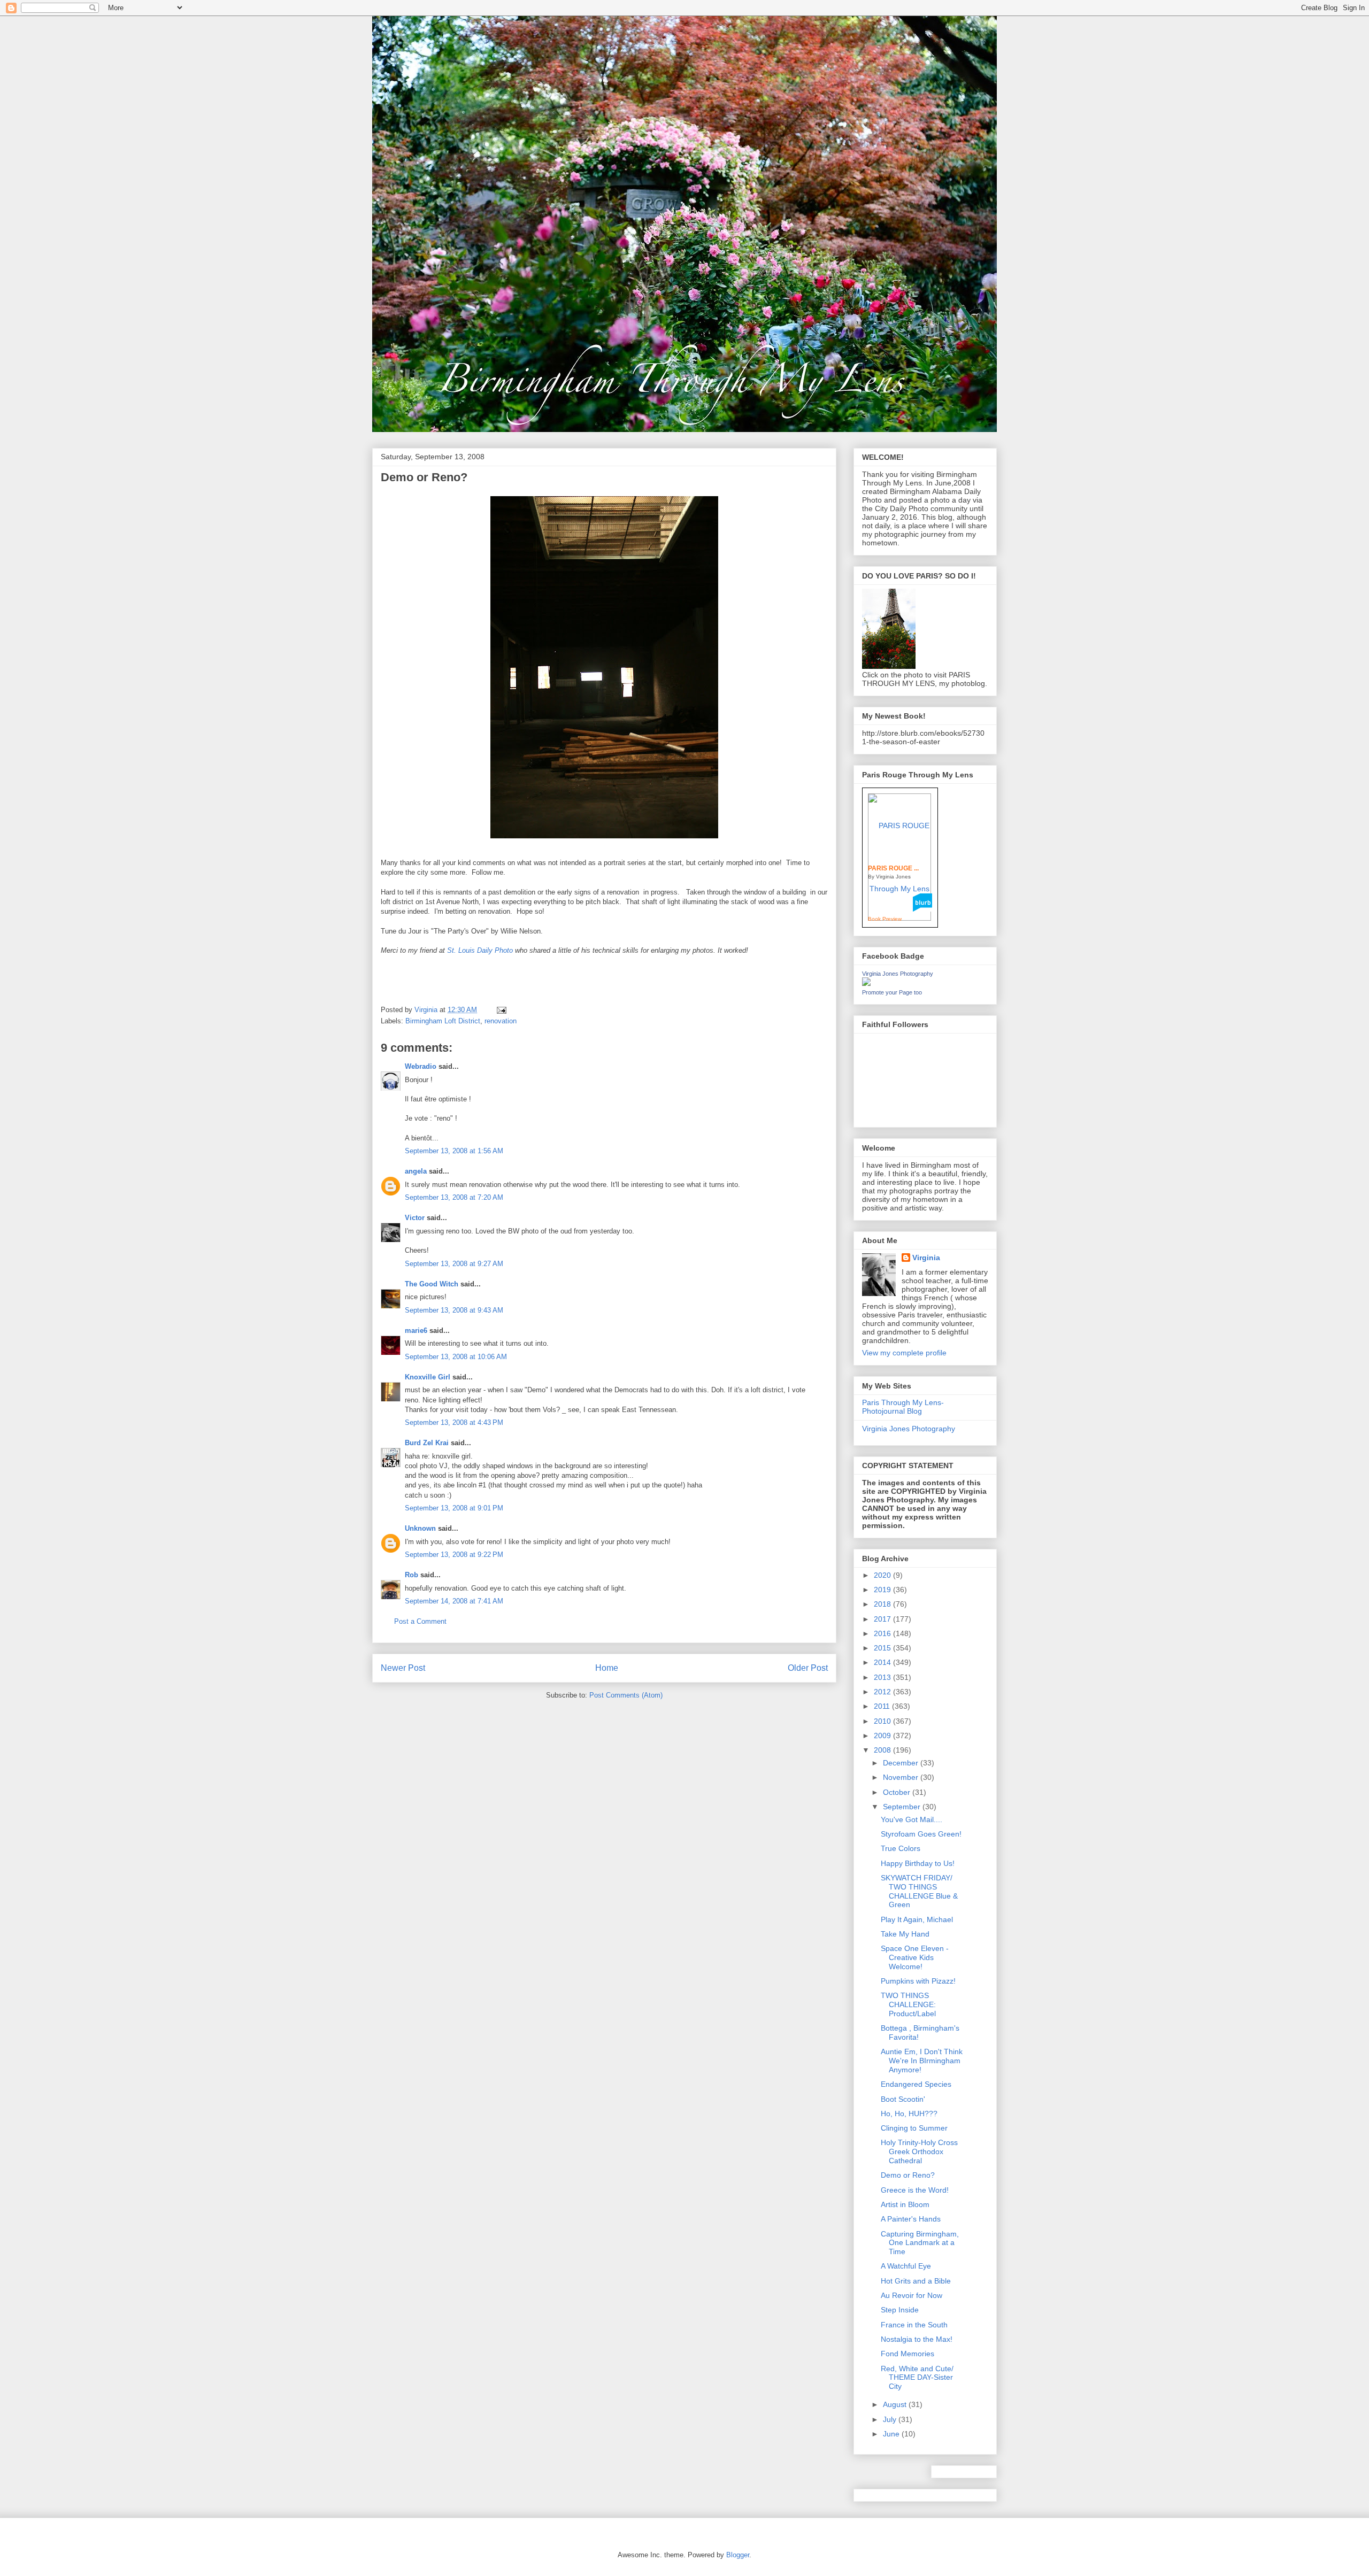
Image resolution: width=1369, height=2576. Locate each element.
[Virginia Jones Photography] (866, 983)
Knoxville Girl (428, 1377)
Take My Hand (905, 1934)
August (896, 2404)
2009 (883, 1736)
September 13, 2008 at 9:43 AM (454, 1310)
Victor (415, 1218)
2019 (883, 1590)
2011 (883, 1706)
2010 (883, 1721)
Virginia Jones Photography (898, 974)
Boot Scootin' (903, 2099)
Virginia (926, 1258)
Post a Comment (420, 1621)
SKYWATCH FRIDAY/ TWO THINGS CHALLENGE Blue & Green (919, 1891)
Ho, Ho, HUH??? (909, 2114)
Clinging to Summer (914, 2128)
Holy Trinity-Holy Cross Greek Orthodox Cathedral (919, 2151)
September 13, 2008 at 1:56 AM (454, 1151)
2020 (883, 1575)
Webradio (421, 1066)
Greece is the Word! (915, 2190)
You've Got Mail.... (912, 1819)
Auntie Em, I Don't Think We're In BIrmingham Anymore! (922, 2061)
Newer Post (403, 1668)
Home (607, 1668)
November (902, 1777)
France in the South (914, 2325)
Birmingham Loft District (443, 1021)
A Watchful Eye (906, 2266)
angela (416, 1171)
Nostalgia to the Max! (917, 2339)
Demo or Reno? (908, 2175)
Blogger (738, 2555)
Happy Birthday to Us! (918, 1863)
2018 (883, 1604)
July (891, 2419)
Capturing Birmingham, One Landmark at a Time (920, 2243)
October (898, 1792)
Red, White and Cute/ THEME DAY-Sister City (917, 2378)
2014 (883, 1662)
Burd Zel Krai (427, 1443)
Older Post (808, 1668)
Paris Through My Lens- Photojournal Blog (903, 1407)
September (903, 1807)
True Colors (901, 1848)
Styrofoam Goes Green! (921, 1834)
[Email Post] (501, 1010)
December (902, 1763)
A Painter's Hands (911, 2219)
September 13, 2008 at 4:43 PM (454, 1422)
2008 (883, 1750)
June (892, 2434)
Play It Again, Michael (917, 1919)
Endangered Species (916, 2084)
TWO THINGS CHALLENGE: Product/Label (908, 2004)
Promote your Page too (892, 992)
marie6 (416, 1331)
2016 (883, 1633)
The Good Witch (432, 1284)
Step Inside (900, 2310)
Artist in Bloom (905, 2204)
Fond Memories (907, 2354)
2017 (883, 1619)
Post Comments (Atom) (626, 1695)
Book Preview (885, 919)
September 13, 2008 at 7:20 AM (454, 1197)
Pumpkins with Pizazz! (918, 1981)
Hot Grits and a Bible (916, 2281)
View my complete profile (904, 1353)
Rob (412, 1575)
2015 (883, 1648)
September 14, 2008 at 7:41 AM (454, 1601)
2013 (883, 1677)
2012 (883, 1692)
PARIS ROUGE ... (893, 868)
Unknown (420, 1528)
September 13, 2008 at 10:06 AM (456, 1357)
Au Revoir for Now (912, 2295)
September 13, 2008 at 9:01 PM (454, 1508)
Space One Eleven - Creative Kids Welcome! (915, 1957)
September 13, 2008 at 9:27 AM (454, 1264)
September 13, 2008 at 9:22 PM (454, 1555)
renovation (501, 1021)
